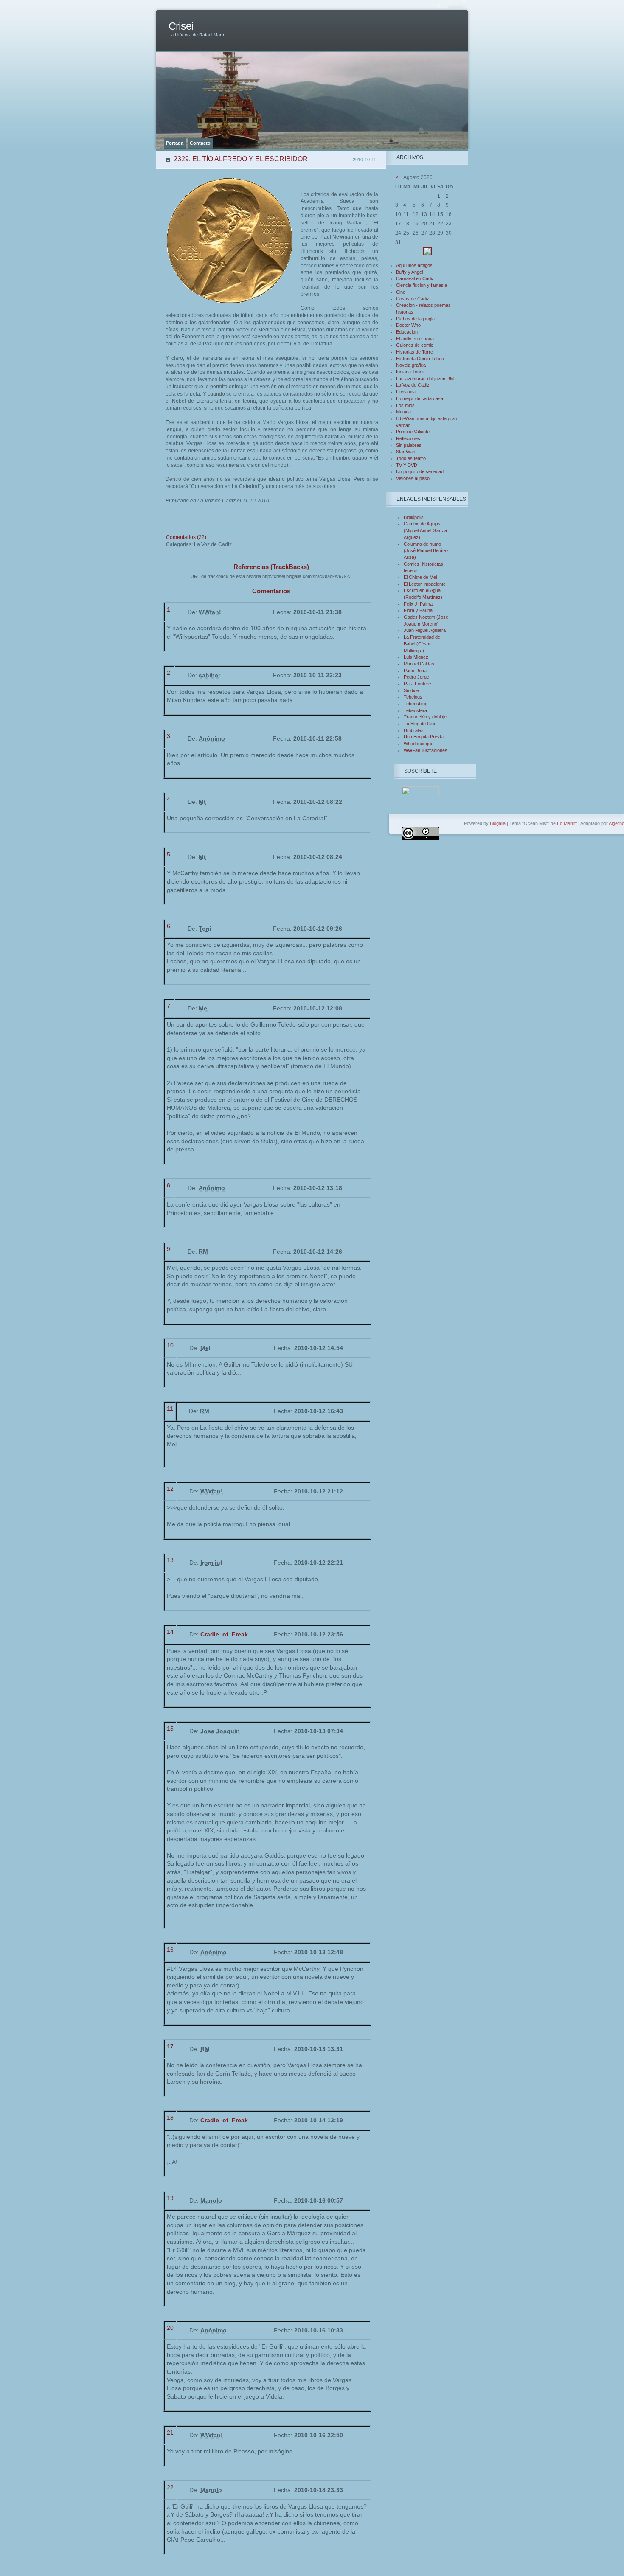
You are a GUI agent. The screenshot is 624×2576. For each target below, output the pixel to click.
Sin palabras (409, 445)
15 (170, 1729)
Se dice (411, 690)
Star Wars (406, 452)
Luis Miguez (416, 657)
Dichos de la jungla (415, 319)
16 (170, 1950)
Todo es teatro (411, 458)
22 (170, 2487)
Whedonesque (419, 744)
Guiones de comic (415, 345)
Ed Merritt (567, 823)
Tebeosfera (415, 710)
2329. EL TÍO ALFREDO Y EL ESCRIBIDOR (241, 159)
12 (170, 1489)
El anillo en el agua (415, 339)
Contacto (200, 143)
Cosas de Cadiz (413, 299)
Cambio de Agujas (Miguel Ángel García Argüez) (425, 530)
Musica (403, 412)
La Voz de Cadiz (413, 385)
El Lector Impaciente (425, 584)
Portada (175, 143)
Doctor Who (408, 325)
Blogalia (498, 823)
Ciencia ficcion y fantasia (422, 285)
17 (170, 2046)
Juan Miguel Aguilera (425, 630)
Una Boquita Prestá (424, 737)
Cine (401, 292)
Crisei (181, 26)
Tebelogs (413, 697)
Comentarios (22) (186, 537)
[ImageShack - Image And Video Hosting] (427, 254)
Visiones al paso (413, 478)
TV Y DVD (407, 465)
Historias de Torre (415, 352)
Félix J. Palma (418, 604)
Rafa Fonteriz (418, 684)
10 (170, 1345)
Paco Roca (415, 671)
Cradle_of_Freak (224, 1634)
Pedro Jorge (416, 677)
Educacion (407, 332)
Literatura (406, 392)
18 (170, 2118)
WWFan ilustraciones (426, 750)
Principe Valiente (413, 432)
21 (170, 2433)
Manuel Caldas (419, 664)
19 (170, 2198)
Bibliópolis (414, 517)
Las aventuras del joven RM (425, 379)
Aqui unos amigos (414, 265)
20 (170, 2328)
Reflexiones (408, 438)
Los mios (405, 405)
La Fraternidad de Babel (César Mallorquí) (422, 644)
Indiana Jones (410, 372)
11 (170, 1409)
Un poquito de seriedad (420, 471)
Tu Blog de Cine (420, 724)
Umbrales (414, 730)
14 (170, 1632)
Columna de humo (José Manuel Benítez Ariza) (426, 551)
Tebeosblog (416, 704)
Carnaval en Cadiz (415, 278)
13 (170, 1560)
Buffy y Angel (409, 272)
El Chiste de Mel (420, 577)
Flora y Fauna (418, 610)
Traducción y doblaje (425, 717)
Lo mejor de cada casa (420, 398)
